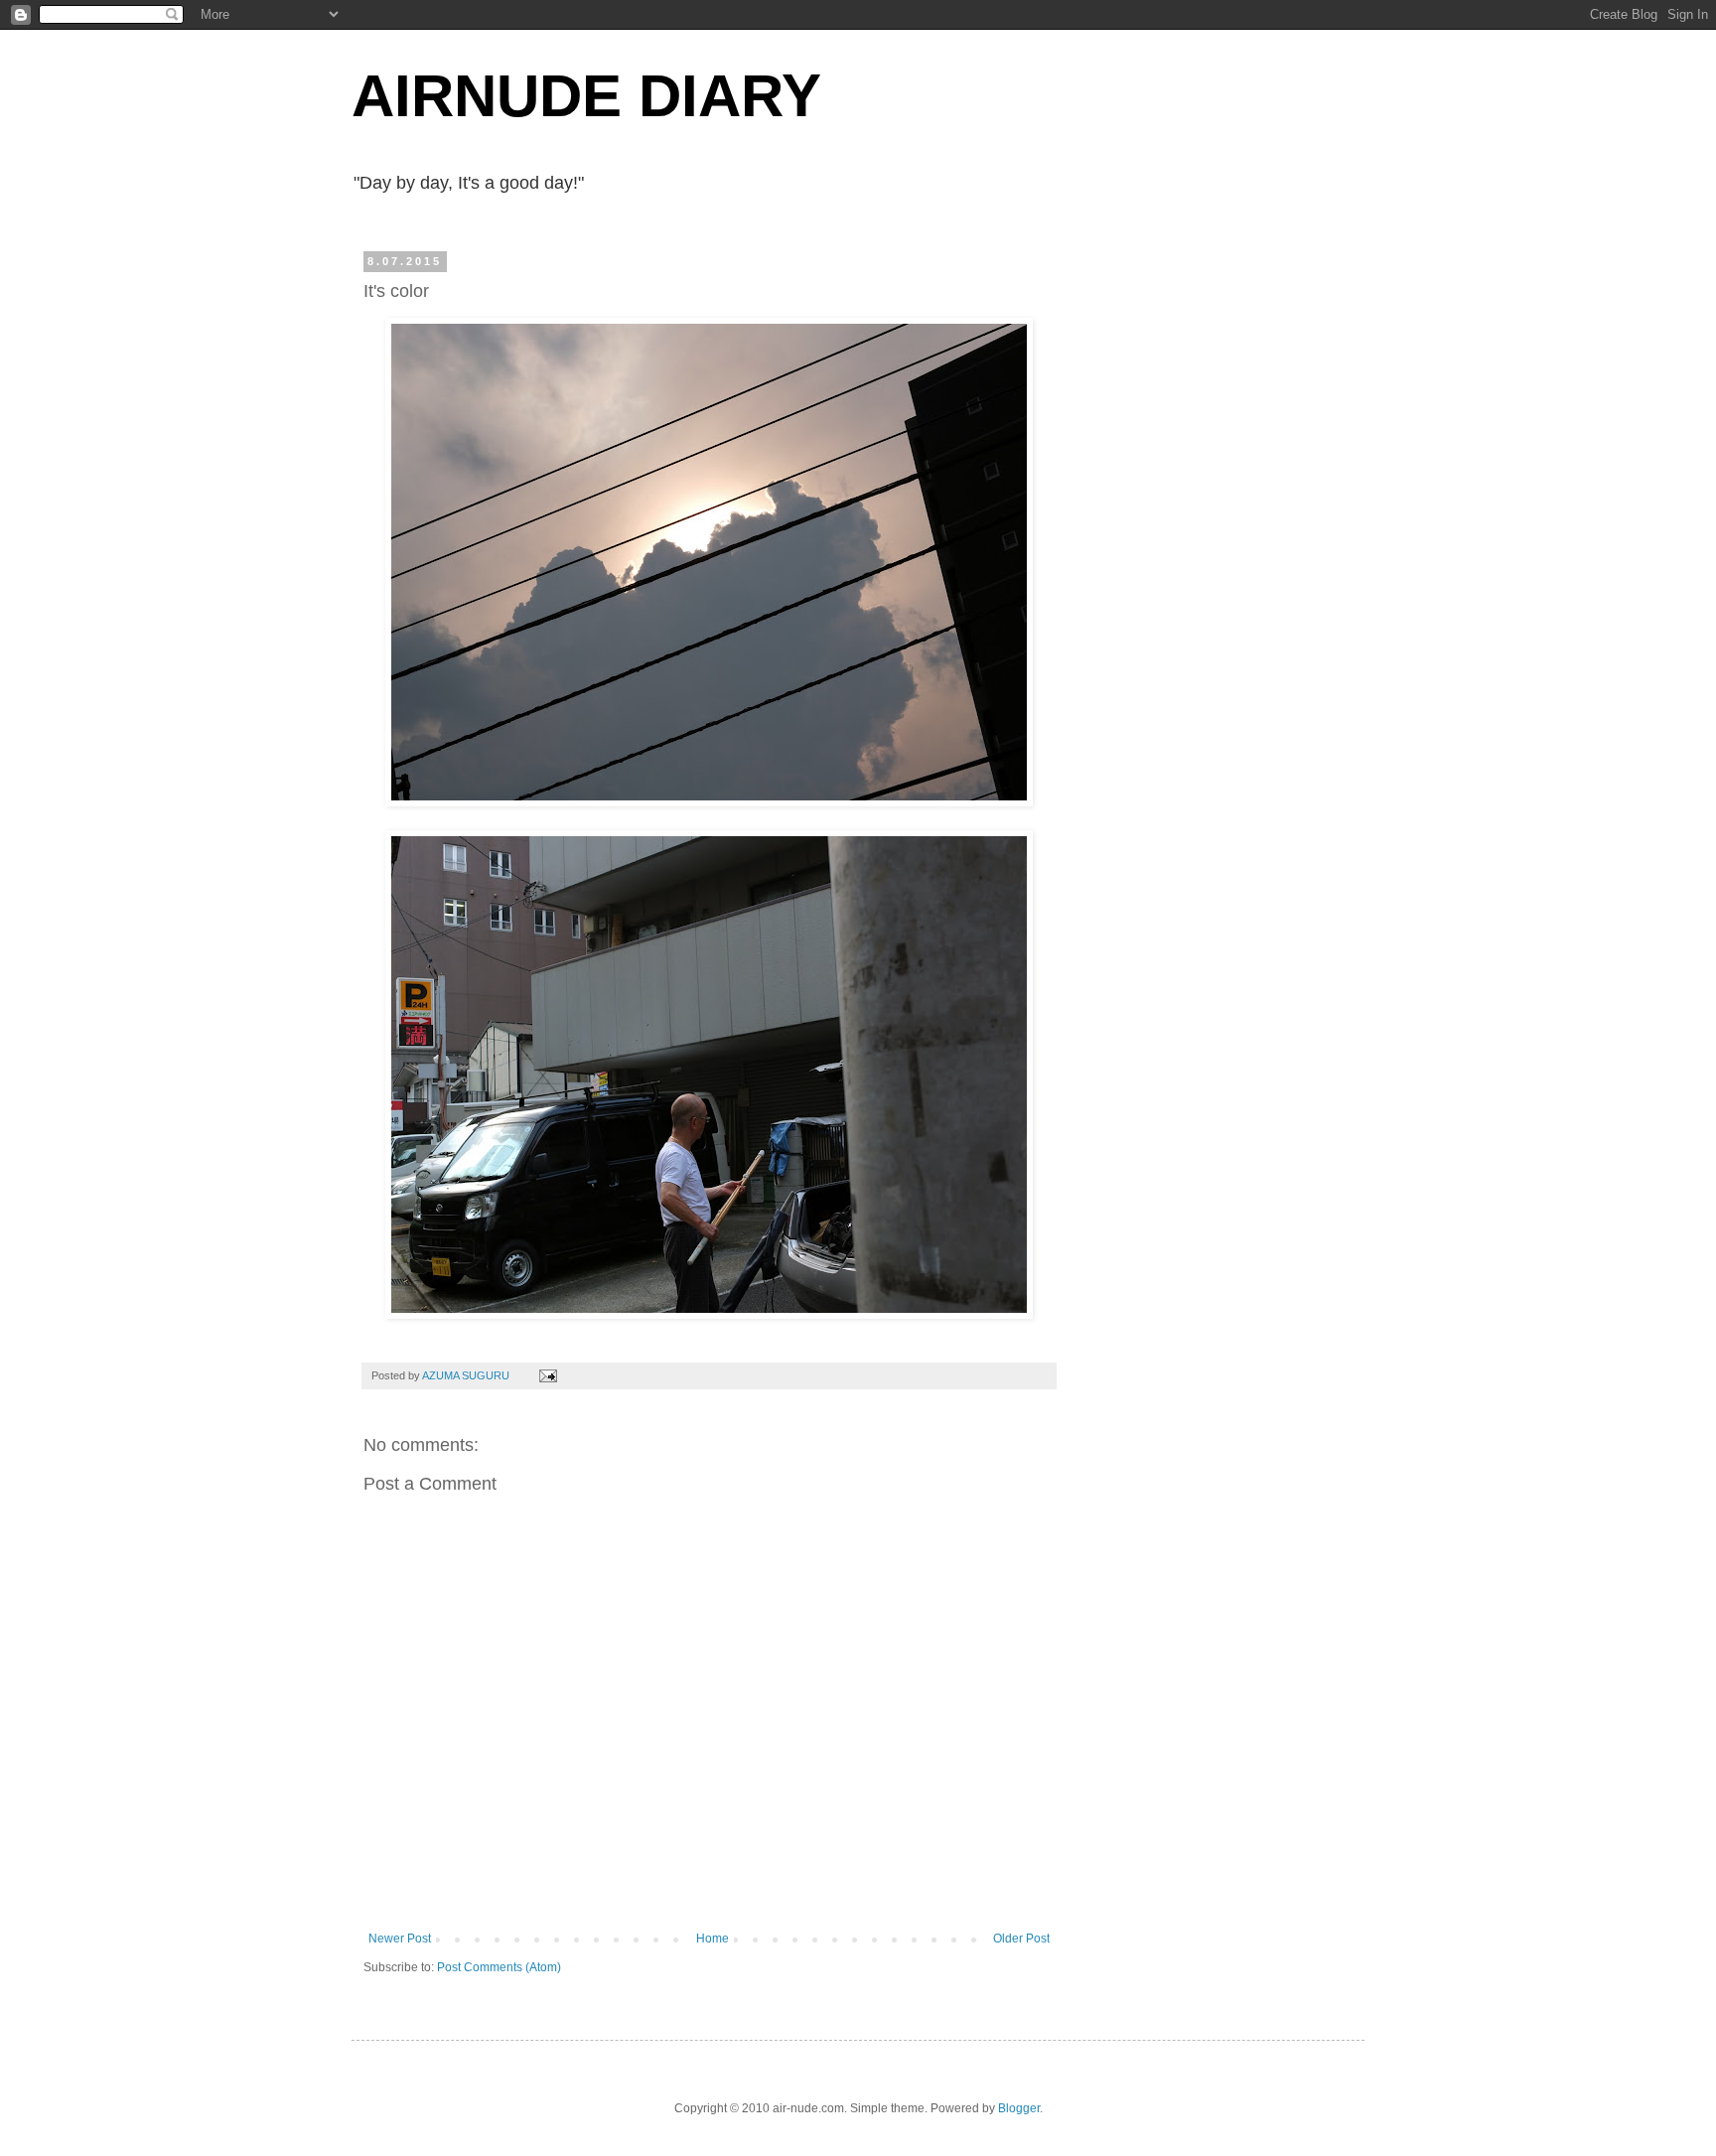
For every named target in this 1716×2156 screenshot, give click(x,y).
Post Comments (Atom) (499, 1967)
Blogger (1019, 2108)
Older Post (1021, 1939)
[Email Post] (547, 1375)
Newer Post (400, 1939)
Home (713, 1939)
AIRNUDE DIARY (586, 96)
